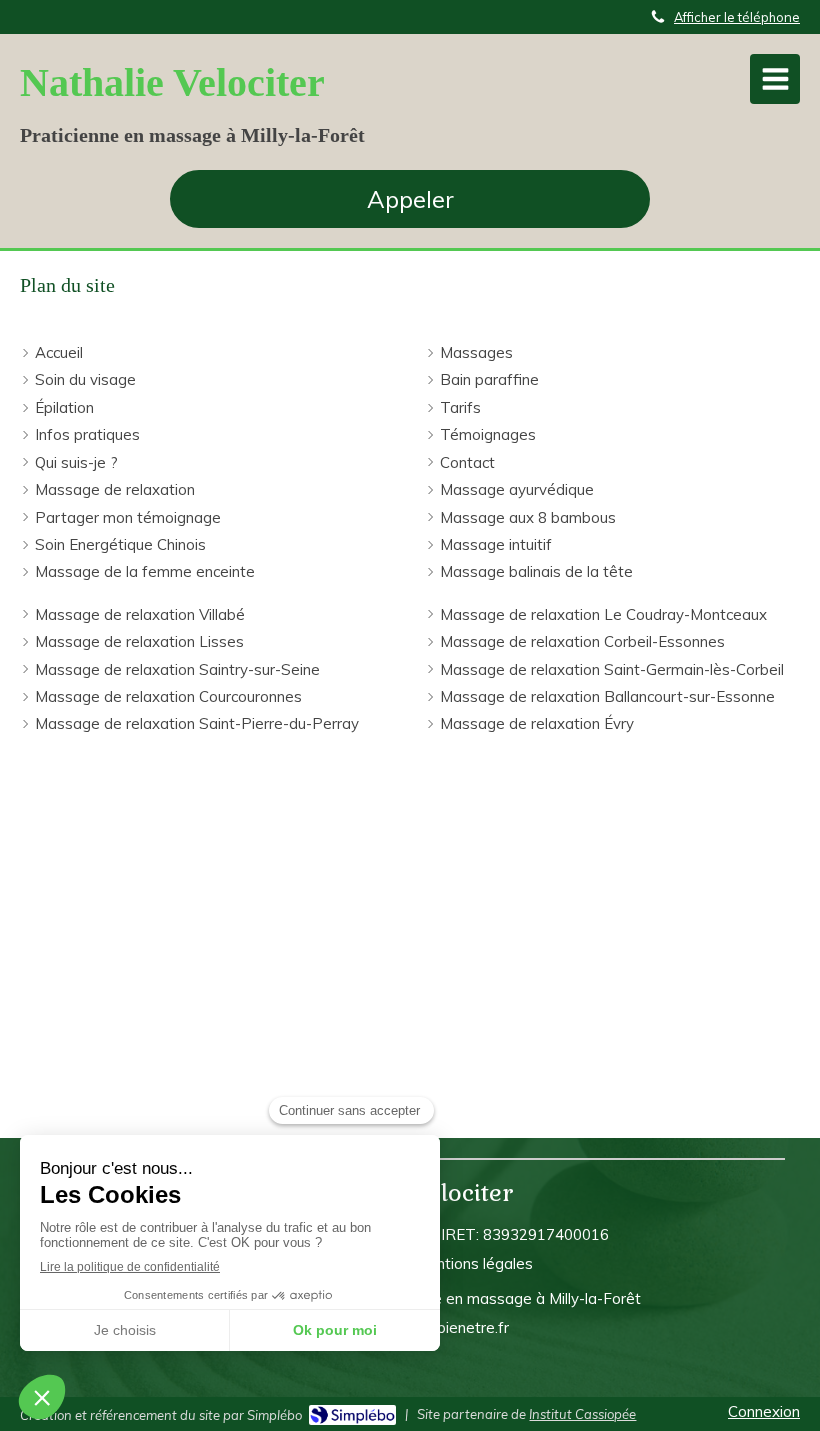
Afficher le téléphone (737, 17)
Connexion (764, 1411)
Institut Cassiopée (582, 1414)
